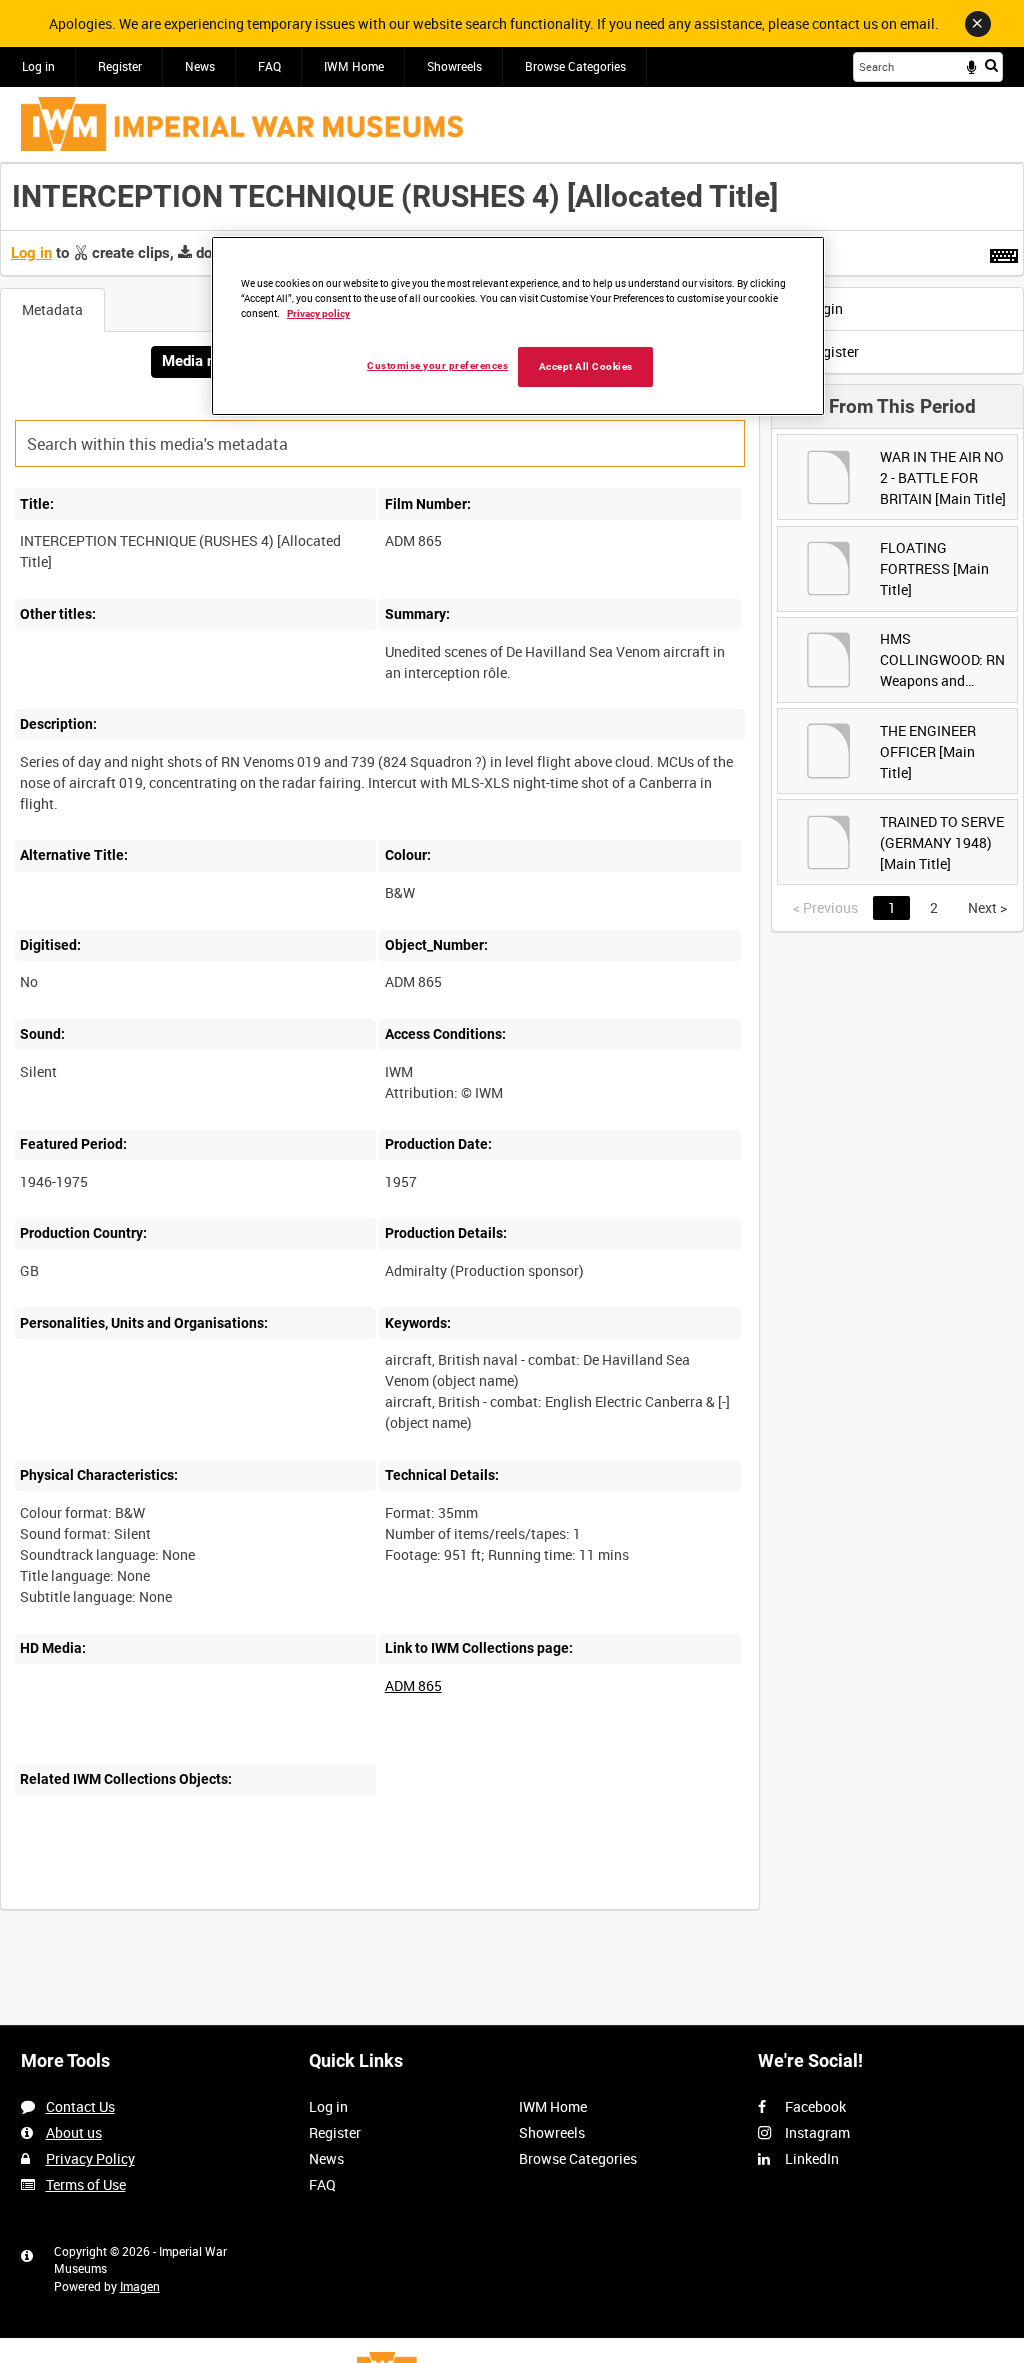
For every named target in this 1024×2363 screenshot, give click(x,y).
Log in (38, 66)
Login (823, 308)
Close (978, 24)
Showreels (454, 66)
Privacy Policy (90, 2158)
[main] (512, 1047)
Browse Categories (575, 66)
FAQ (269, 66)
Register (120, 66)
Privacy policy (318, 313)
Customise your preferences (437, 365)
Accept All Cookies (586, 366)
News (200, 66)
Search (991, 65)
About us (74, 2132)
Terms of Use (86, 2184)
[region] (518, 326)
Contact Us (80, 2106)
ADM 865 (413, 1685)
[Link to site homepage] (242, 124)
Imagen (140, 2286)
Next (987, 907)
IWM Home (354, 66)
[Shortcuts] (1004, 252)
